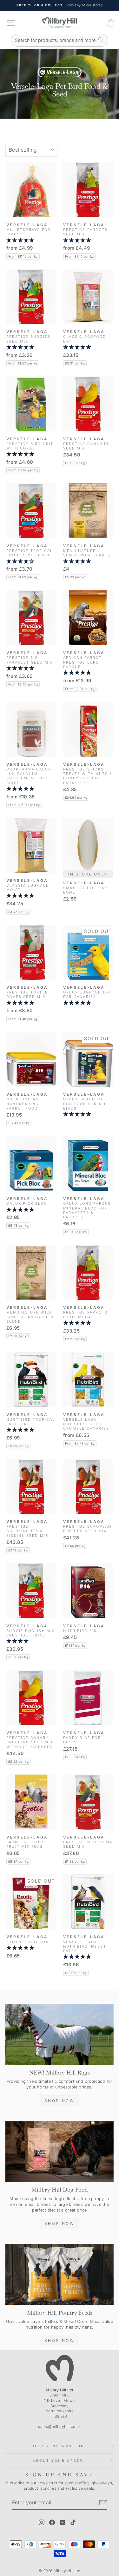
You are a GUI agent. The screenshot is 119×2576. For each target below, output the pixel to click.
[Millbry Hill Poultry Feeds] (60, 2274)
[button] (31, 240)
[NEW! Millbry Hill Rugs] (60, 2034)
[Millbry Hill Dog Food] (60, 2152)
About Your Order (58, 2461)
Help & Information (58, 2446)
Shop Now (60, 2101)
